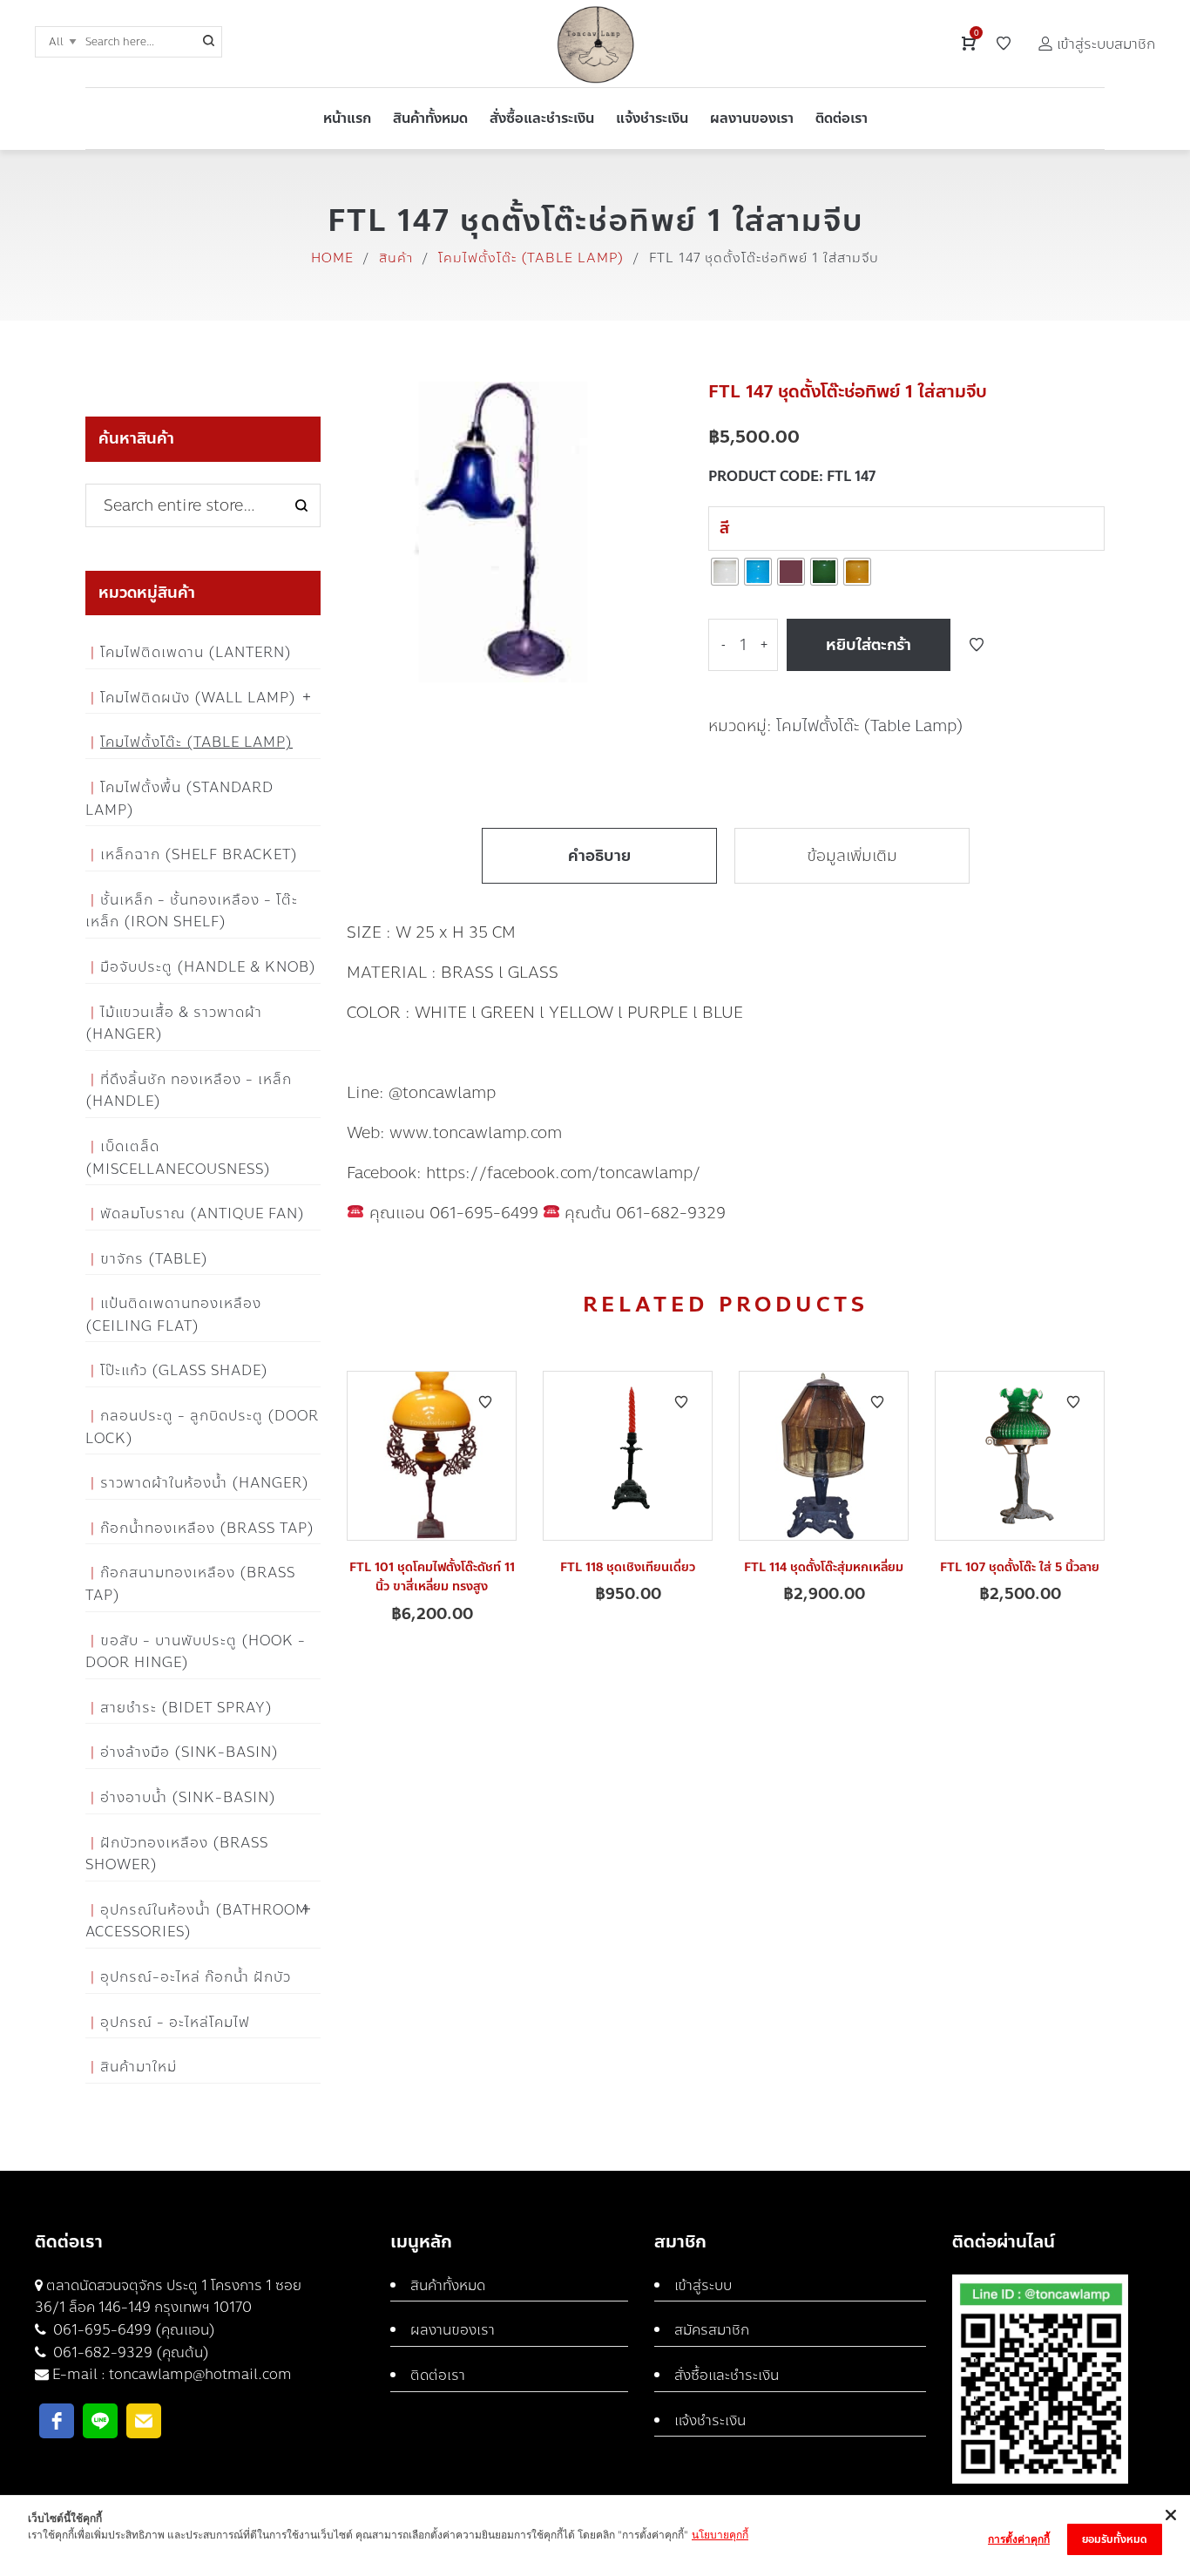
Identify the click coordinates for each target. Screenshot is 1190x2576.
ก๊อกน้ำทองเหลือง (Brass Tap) (207, 1528)
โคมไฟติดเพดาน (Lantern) (196, 652)
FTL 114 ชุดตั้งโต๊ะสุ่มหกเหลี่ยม (824, 1567)
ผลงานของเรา (453, 2330)
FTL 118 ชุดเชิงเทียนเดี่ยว (628, 1567)
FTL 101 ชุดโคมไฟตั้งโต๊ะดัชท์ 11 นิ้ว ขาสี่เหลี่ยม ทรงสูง (432, 1577)
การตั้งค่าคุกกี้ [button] (1019, 2539)
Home (332, 258)
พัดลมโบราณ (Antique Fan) (203, 1213)
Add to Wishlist (977, 645)
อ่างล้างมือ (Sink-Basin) (189, 1752)
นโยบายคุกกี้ (720, 2535)
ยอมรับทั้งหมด (1115, 2539)
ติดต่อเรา (438, 2375)
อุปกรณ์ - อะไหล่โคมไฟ (175, 2022)
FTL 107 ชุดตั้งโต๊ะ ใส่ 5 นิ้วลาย (1020, 1567)
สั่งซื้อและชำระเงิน (727, 2375)
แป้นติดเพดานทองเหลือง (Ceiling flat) (173, 1315)
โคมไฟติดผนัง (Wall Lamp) (198, 698)
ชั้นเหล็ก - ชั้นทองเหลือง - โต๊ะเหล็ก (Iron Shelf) (192, 911)
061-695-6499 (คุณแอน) (132, 2330)
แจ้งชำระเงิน (710, 2420)
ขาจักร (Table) (154, 1259)
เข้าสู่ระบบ (703, 2285)
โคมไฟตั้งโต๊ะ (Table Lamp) (531, 258)
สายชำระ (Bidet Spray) (186, 1708)
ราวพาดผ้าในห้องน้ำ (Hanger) (205, 1483)
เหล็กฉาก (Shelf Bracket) (199, 854)
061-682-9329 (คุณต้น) (129, 2352)
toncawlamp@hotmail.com (200, 2374)
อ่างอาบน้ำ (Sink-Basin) (188, 1797)
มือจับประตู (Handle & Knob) (208, 967)
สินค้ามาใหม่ (139, 2067)
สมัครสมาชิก (712, 2330)
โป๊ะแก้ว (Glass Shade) (184, 1370)
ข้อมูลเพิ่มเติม (852, 856)
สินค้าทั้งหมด (448, 2285)
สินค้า (396, 258)
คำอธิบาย (599, 856)
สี (724, 528)
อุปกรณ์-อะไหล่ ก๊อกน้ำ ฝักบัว (196, 1977)
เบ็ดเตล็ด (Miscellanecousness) (178, 1158)
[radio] (725, 572)
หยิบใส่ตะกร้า (869, 645)
